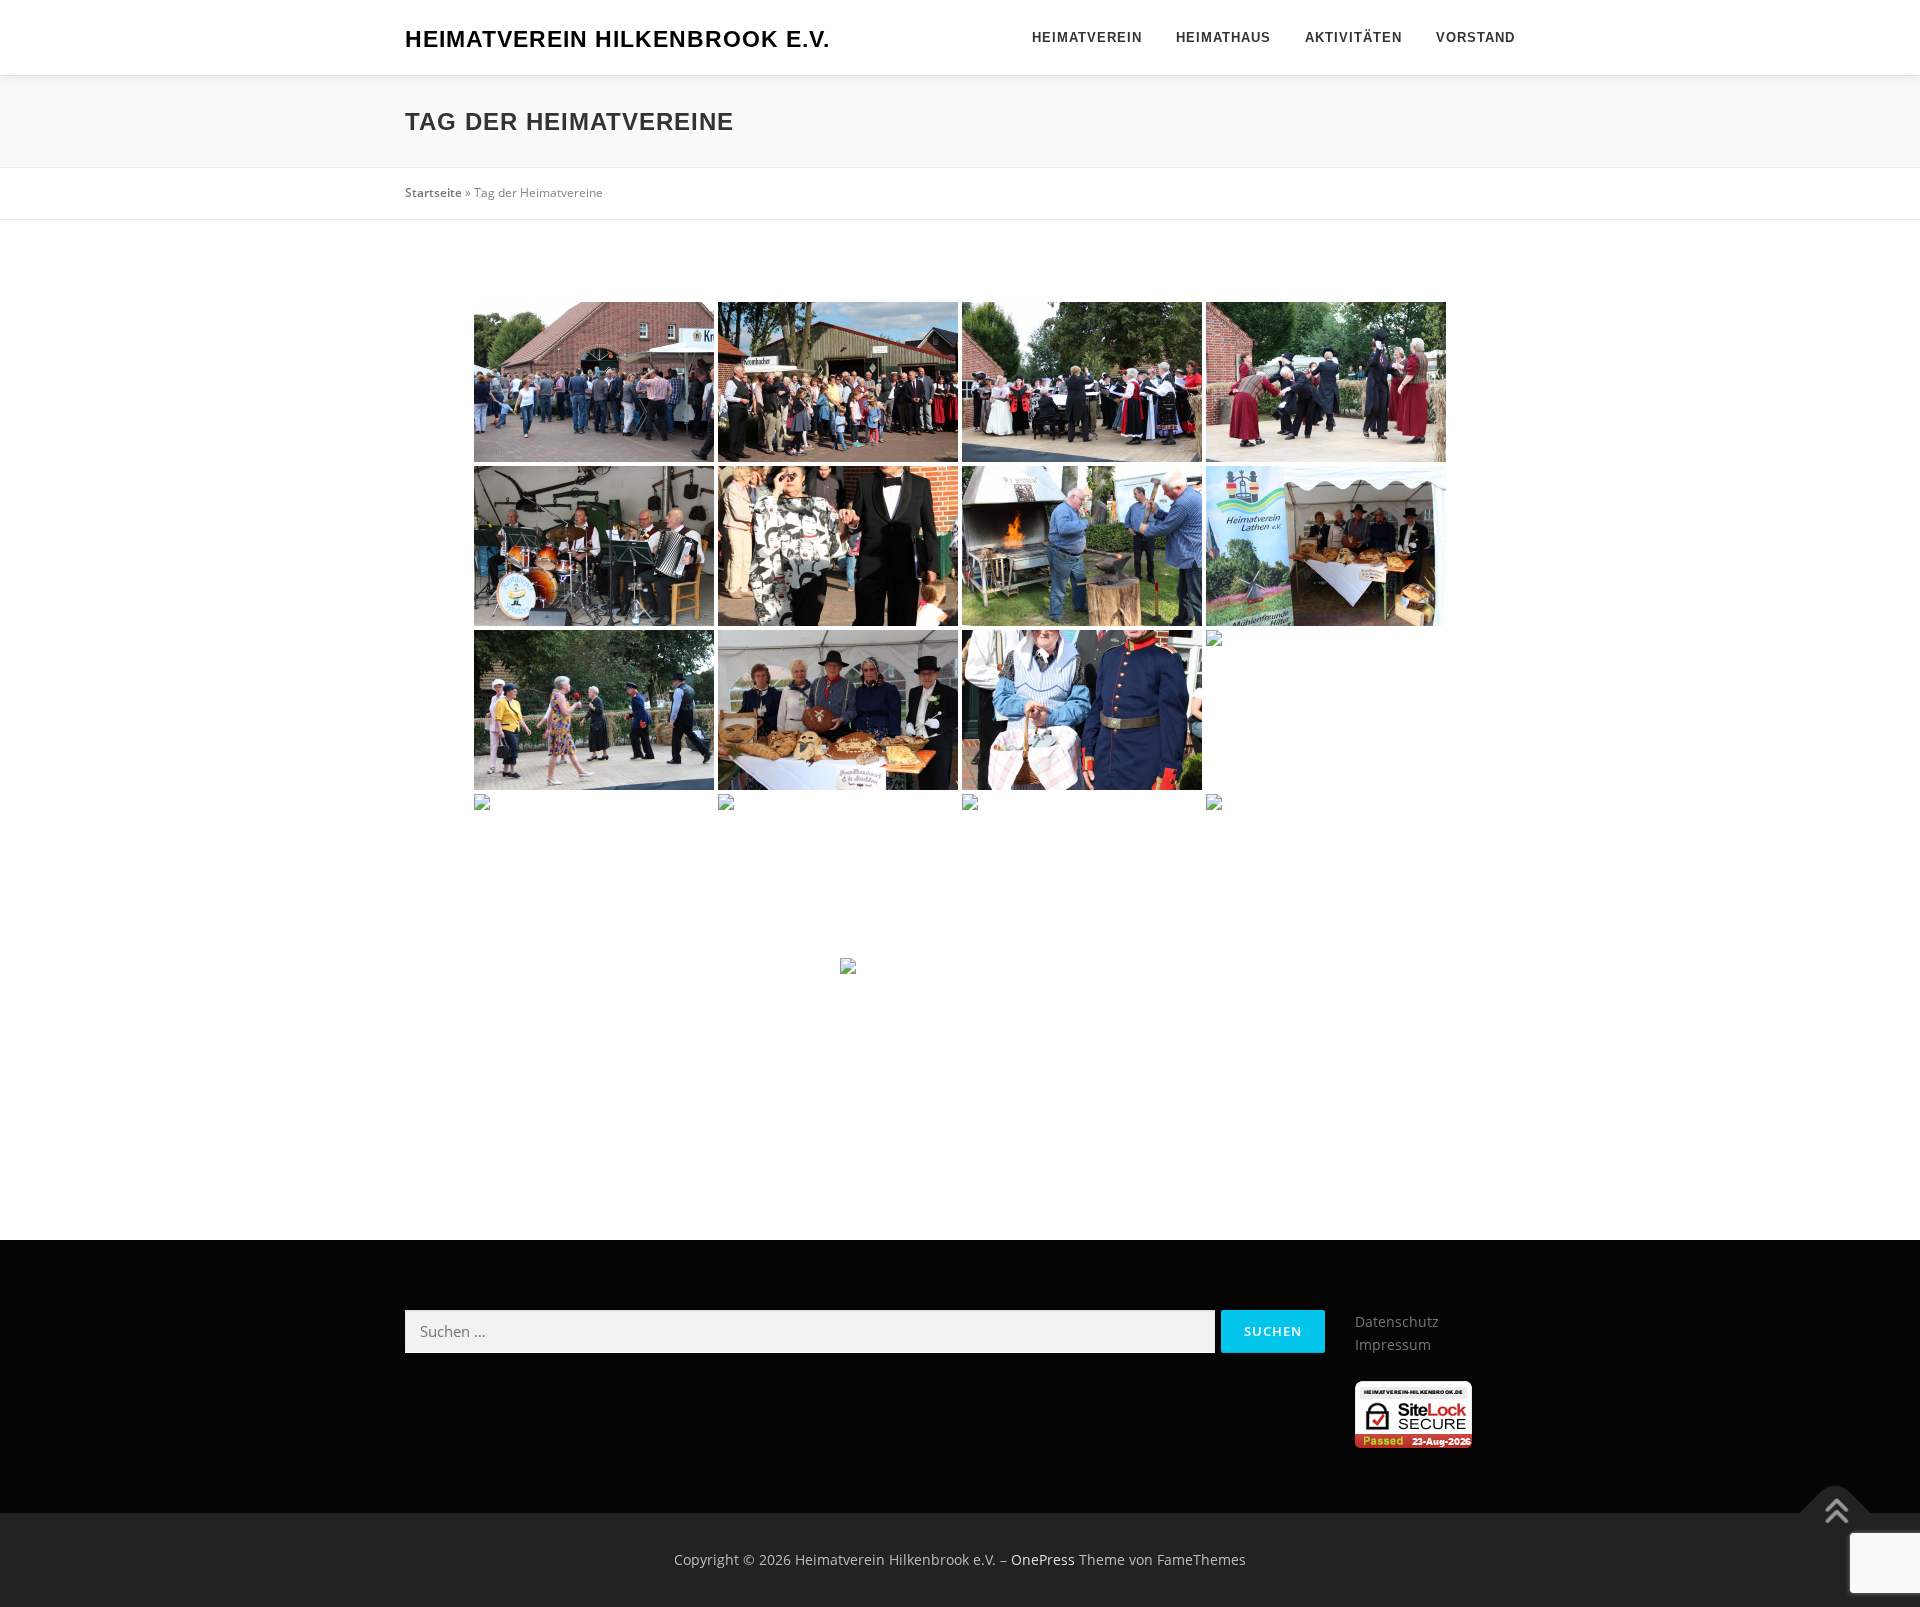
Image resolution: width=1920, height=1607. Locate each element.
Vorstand (1475, 37)
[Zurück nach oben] (1835, 1513)
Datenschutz (1397, 1321)
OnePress (1043, 1559)
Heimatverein (1087, 37)
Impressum (1393, 1344)
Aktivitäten (1353, 37)
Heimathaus (1223, 37)
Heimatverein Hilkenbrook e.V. (617, 39)
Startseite (433, 192)
